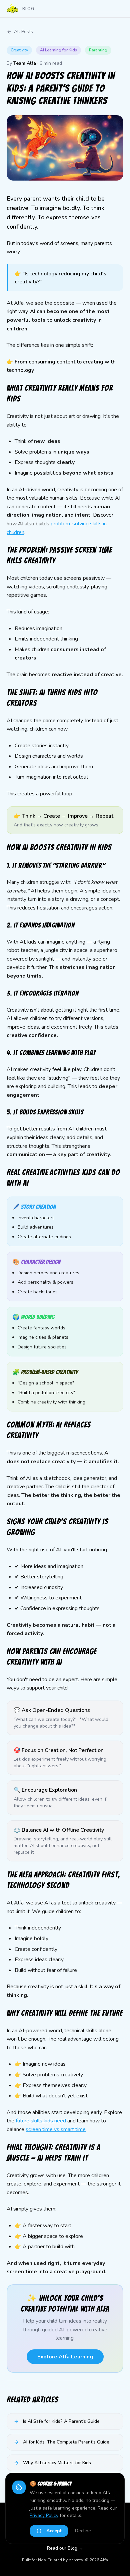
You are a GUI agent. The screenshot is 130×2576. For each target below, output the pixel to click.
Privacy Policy (44, 2515)
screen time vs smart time (56, 2129)
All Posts (23, 32)
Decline (83, 2531)
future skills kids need (41, 2121)
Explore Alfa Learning (65, 2357)
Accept (54, 2531)
